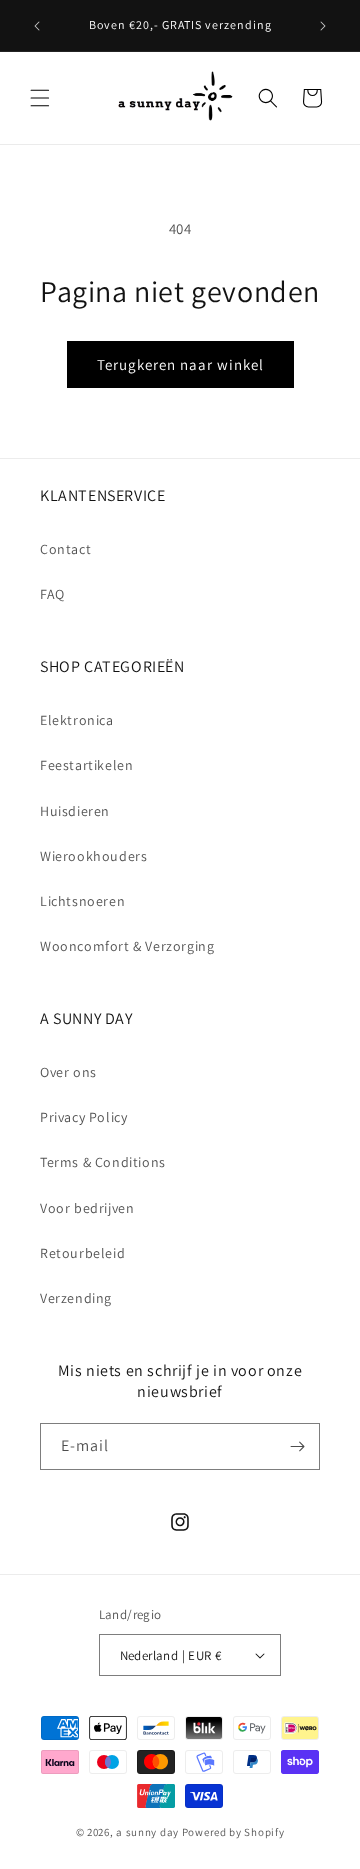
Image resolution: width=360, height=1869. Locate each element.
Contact (65, 549)
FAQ (52, 594)
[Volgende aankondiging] (323, 26)
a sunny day (147, 1832)
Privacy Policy (83, 1117)
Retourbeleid (82, 1253)
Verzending (76, 1298)
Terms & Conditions (103, 1162)
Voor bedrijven (87, 1208)
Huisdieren (75, 811)
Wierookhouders (93, 856)
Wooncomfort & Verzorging (127, 946)
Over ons (68, 1072)
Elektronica (77, 720)
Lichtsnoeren (82, 901)
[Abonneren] (297, 1446)
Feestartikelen (86, 765)
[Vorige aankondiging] (37, 26)
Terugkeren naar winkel (180, 364)
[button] (40, 98)
